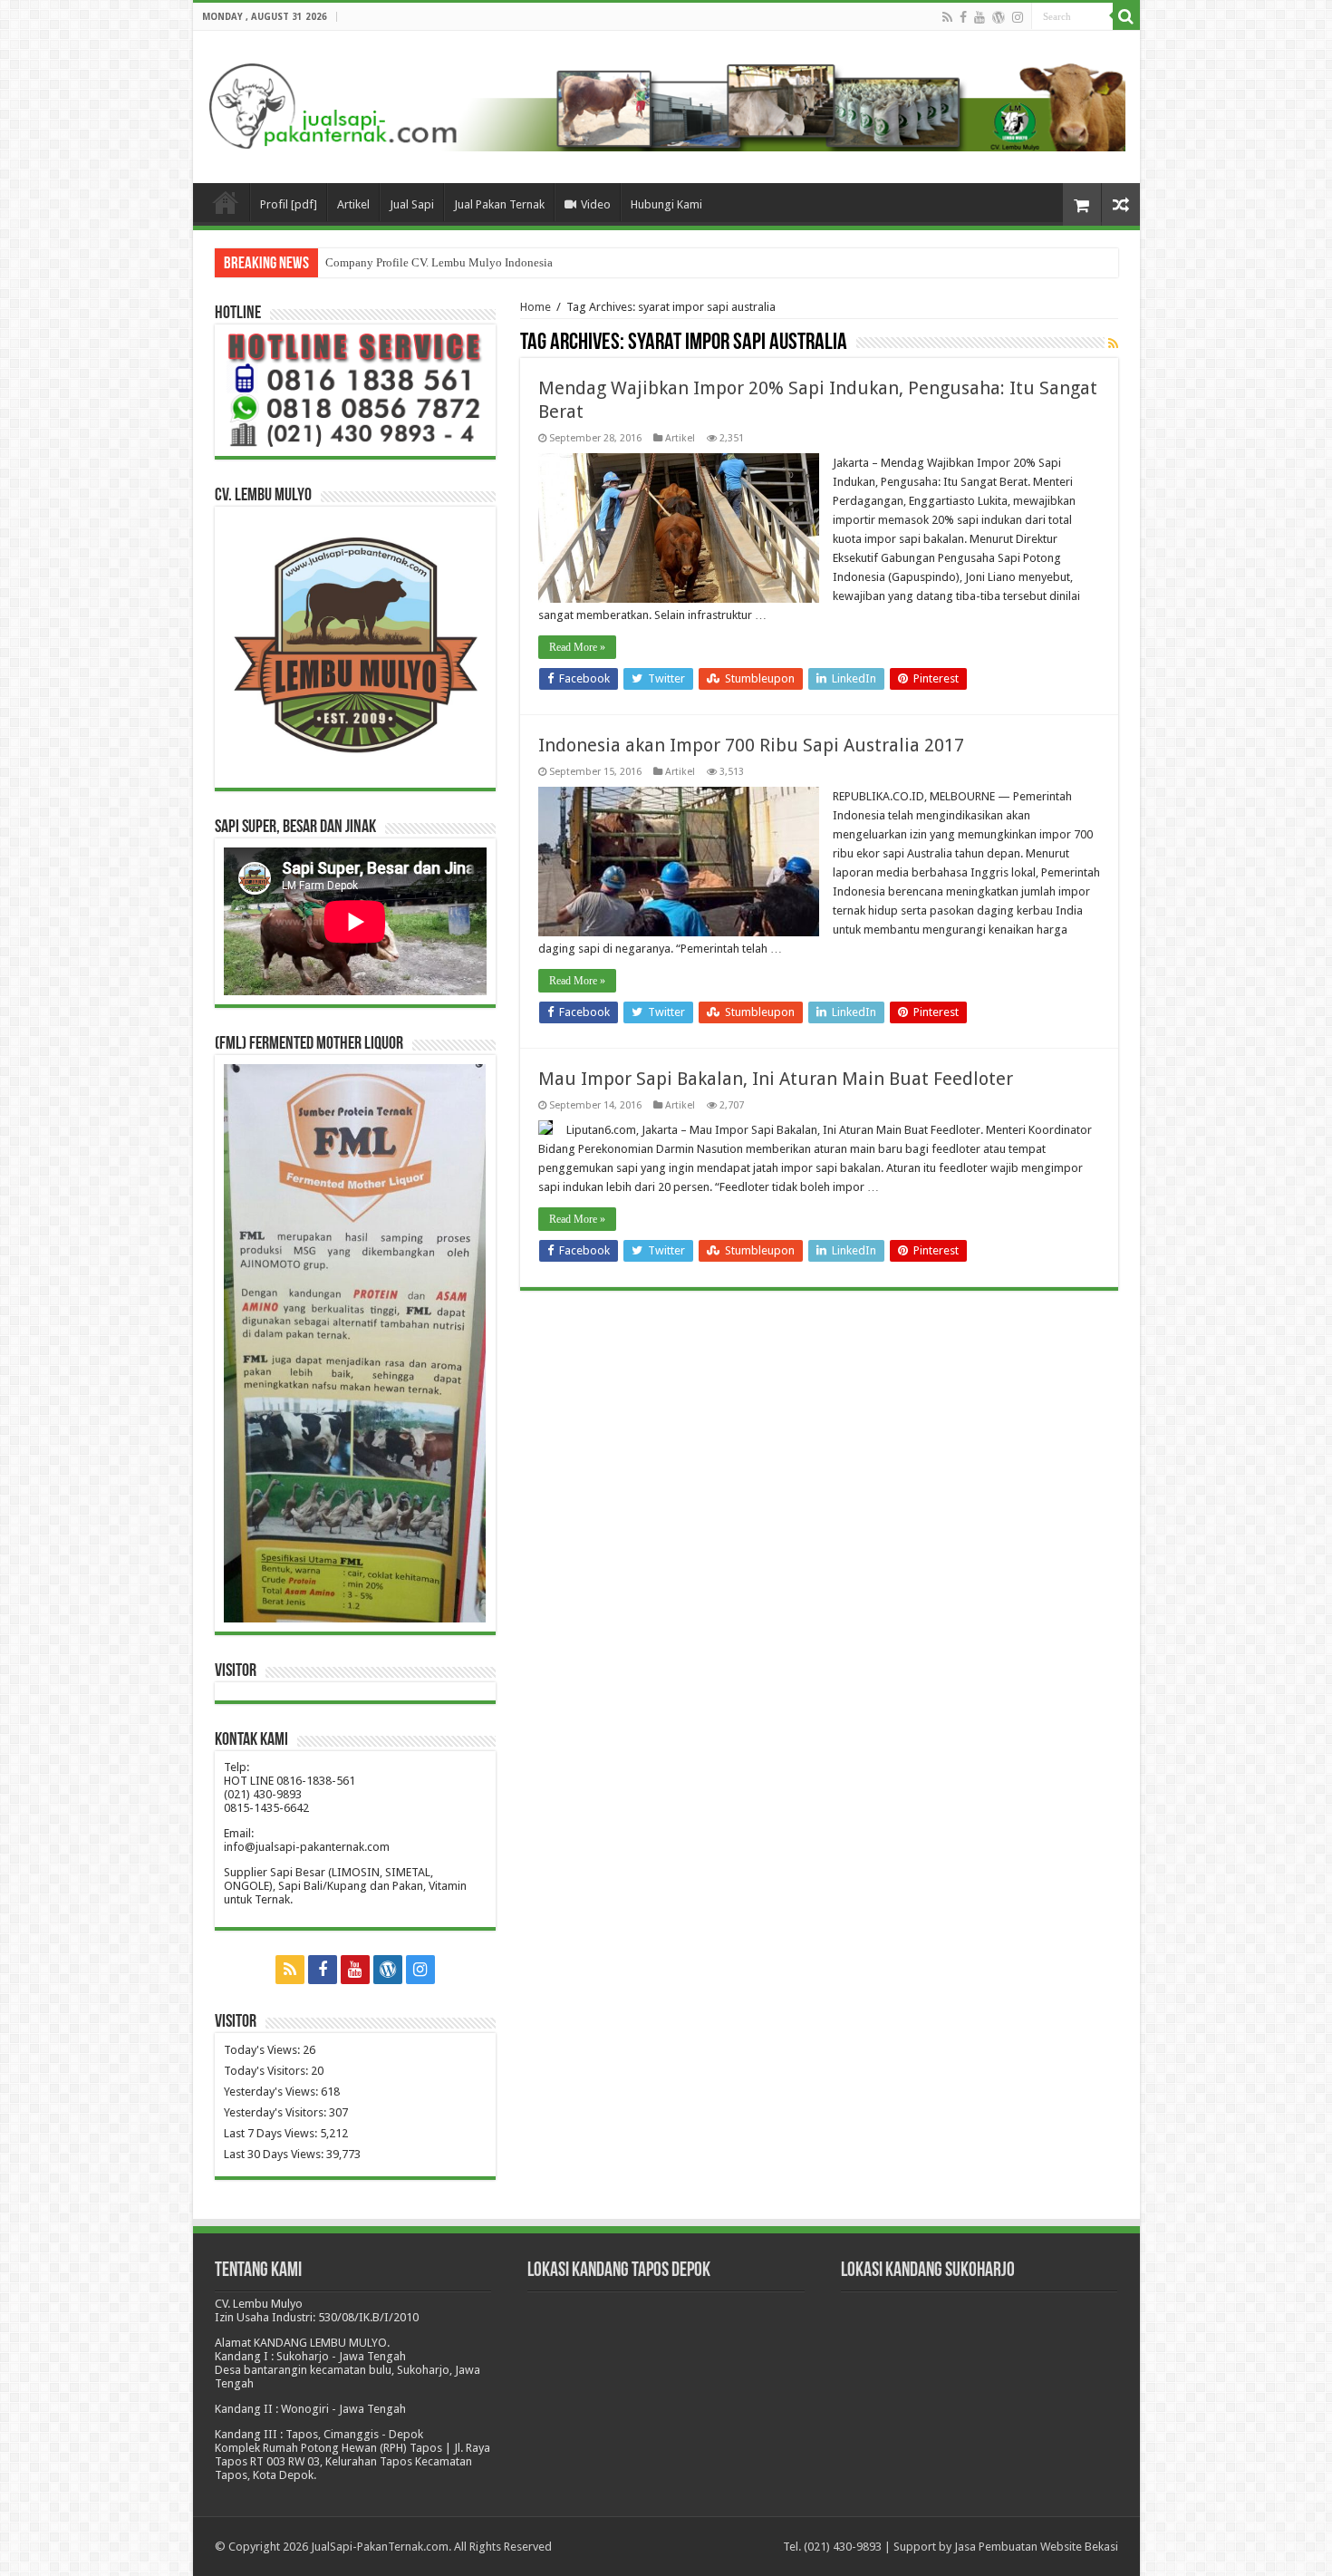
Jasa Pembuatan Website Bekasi (1036, 2547)
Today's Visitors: (267, 2071)
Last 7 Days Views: (272, 2133)
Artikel (353, 204)
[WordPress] (999, 17)
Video (596, 204)
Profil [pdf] (289, 204)
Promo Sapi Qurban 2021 (387, 262)
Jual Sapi (412, 204)
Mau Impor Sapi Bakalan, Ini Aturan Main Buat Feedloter (776, 1079)
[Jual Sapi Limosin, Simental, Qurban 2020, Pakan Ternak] (666, 103)
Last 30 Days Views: (275, 2154)
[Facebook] (963, 17)
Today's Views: (263, 2050)
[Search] (1126, 16)
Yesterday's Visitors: (276, 2112)
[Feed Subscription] (1113, 344)
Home (536, 307)
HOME (226, 202)
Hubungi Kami (666, 204)
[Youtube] (980, 17)
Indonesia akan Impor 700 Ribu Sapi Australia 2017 (751, 745)
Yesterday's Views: (272, 2092)
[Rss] (947, 17)
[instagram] (1018, 17)
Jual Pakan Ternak (499, 204)
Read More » (577, 647)
